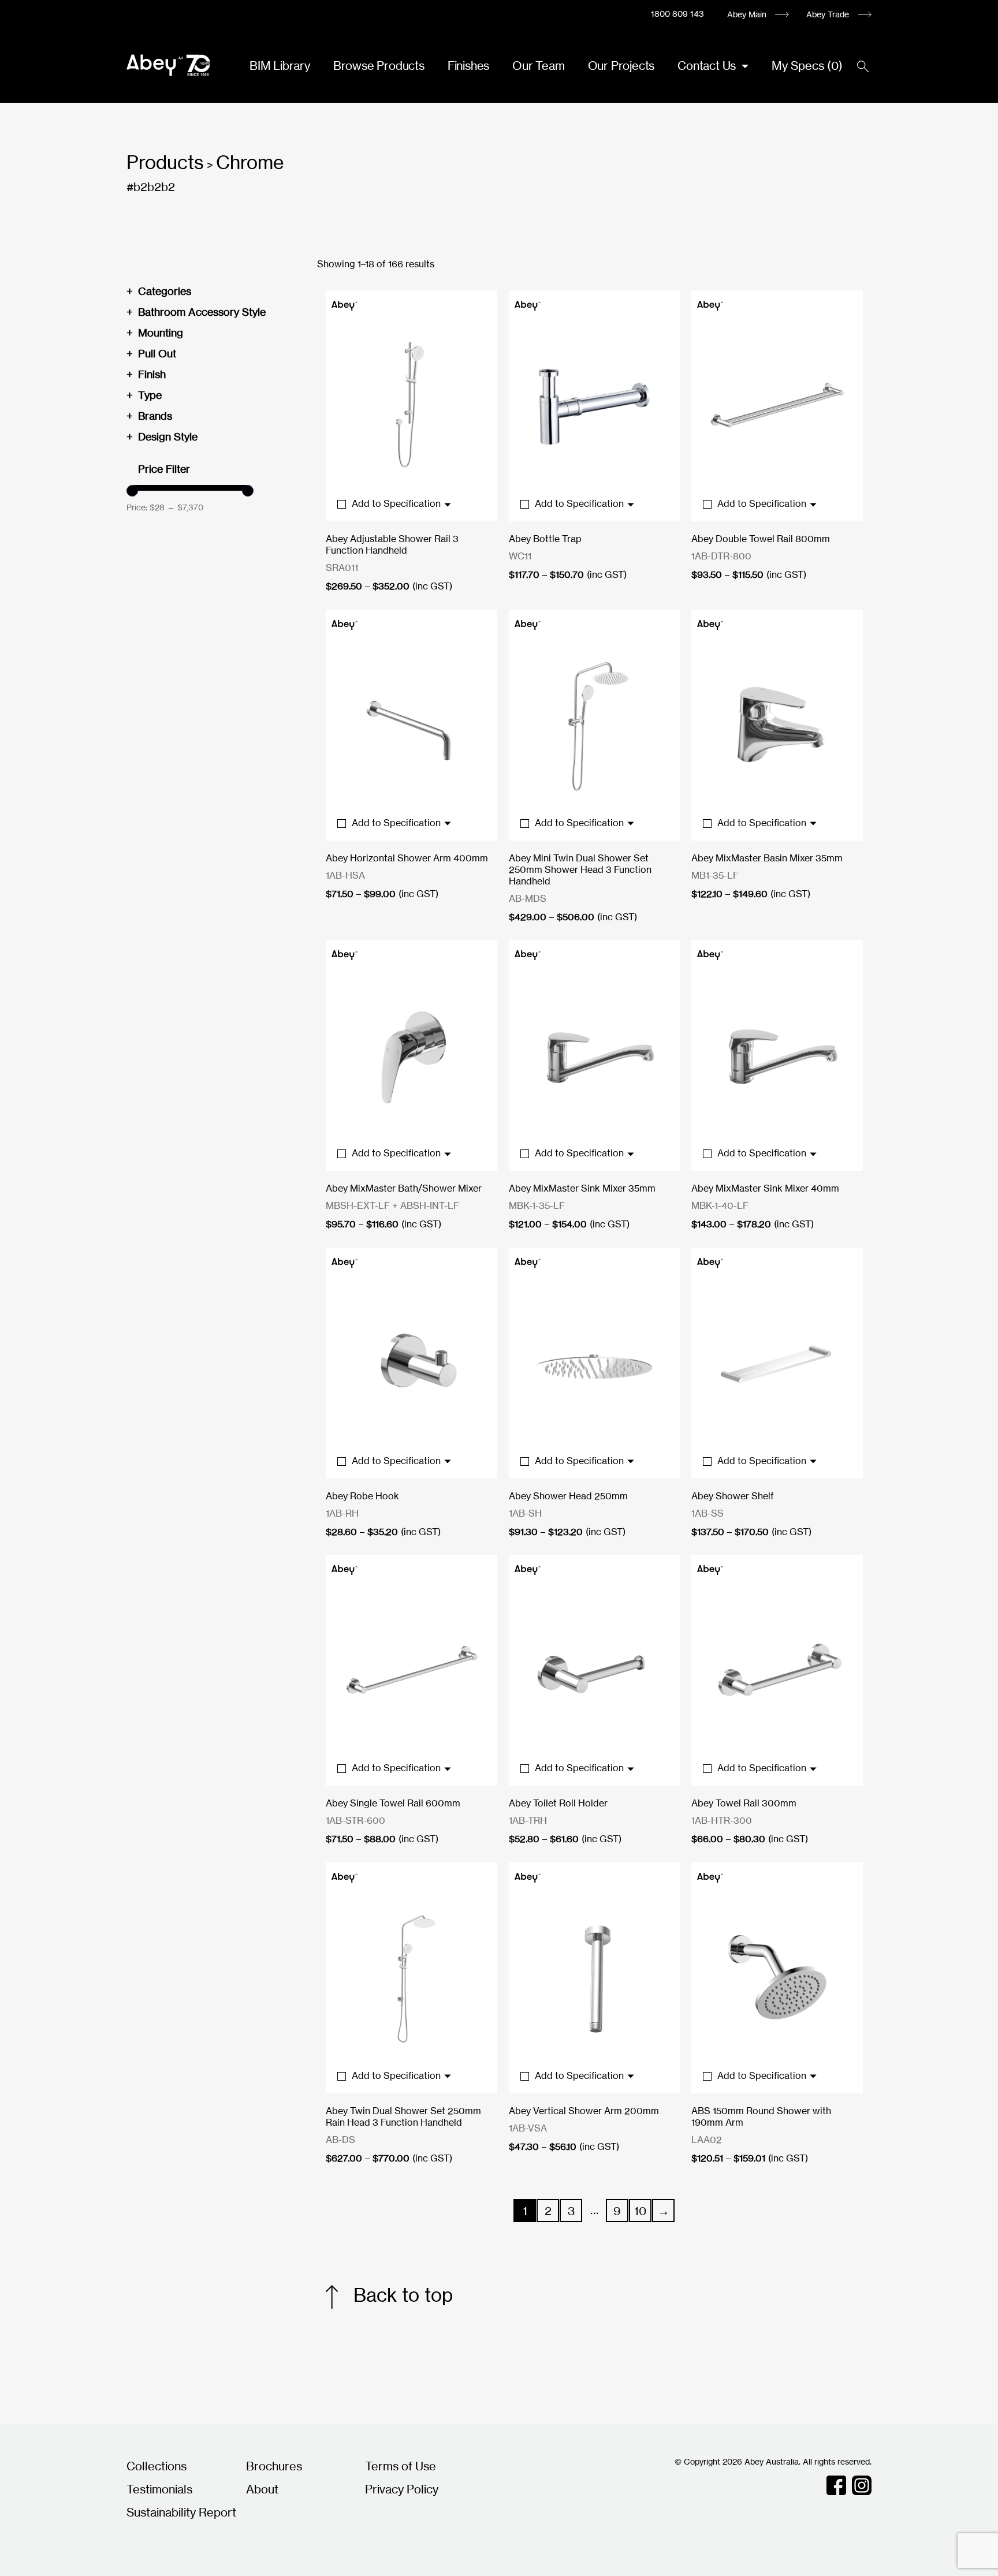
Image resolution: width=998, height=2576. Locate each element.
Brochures (274, 2466)
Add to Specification (397, 503)
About (262, 2489)
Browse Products (379, 66)
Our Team (538, 66)
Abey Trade (828, 14)
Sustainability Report (181, 2512)
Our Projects (621, 66)
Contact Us (708, 66)
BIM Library (280, 66)
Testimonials (159, 2489)
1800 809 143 (677, 14)
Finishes (468, 66)
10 (640, 2211)
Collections (157, 2466)
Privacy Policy (402, 2489)
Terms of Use (401, 2466)
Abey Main (747, 14)
